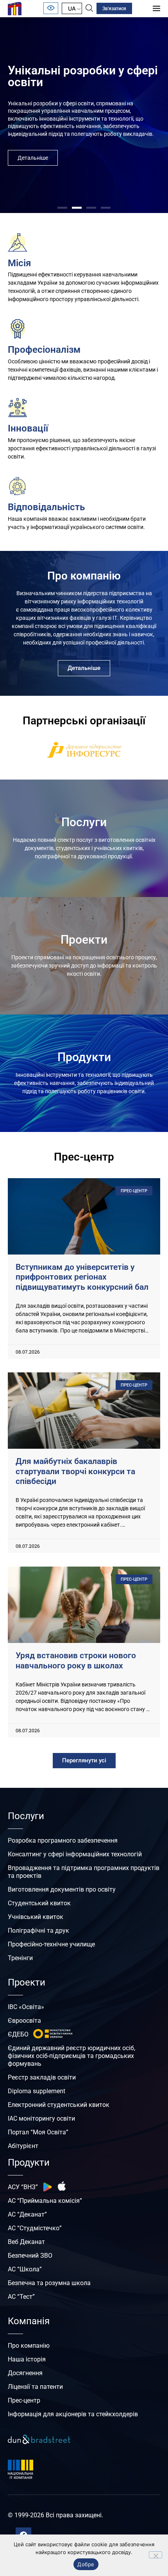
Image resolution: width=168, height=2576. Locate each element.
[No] (155, 2555)
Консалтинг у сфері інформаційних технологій (75, 1854)
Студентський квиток (39, 1903)
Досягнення (25, 2373)
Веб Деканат (26, 2242)
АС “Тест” (21, 2297)
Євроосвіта (24, 2021)
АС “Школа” (25, 2269)
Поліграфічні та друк (38, 1931)
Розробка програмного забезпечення (63, 1840)
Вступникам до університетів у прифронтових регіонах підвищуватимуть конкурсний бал (82, 1277)
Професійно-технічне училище (51, 1944)
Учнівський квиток (36, 1917)
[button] (62, 208)
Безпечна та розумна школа (49, 2283)
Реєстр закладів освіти (42, 2077)
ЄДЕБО (18, 2034)
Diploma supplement (37, 2091)
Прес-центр (24, 2400)
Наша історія (27, 2359)
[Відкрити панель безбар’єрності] (51, 8)
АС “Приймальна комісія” (45, 2201)
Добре (86, 2564)
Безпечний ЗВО (30, 2256)
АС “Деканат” (27, 2214)
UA (72, 8)
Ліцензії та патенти (35, 2387)
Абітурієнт (23, 2146)
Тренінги (20, 1958)
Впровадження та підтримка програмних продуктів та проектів (84, 1872)
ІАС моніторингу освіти (41, 2118)
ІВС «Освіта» (26, 2007)
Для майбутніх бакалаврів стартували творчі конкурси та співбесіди (75, 1471)
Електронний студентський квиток (59, 2105)
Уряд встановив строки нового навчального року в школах (76, 1660)
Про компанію (29, 2346)
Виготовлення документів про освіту (62, 1889)
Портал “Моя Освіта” (38, 2132)
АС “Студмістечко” (35, 2228)
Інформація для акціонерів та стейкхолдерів (73, 2414)
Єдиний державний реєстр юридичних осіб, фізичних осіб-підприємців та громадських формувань (71, 2056)
